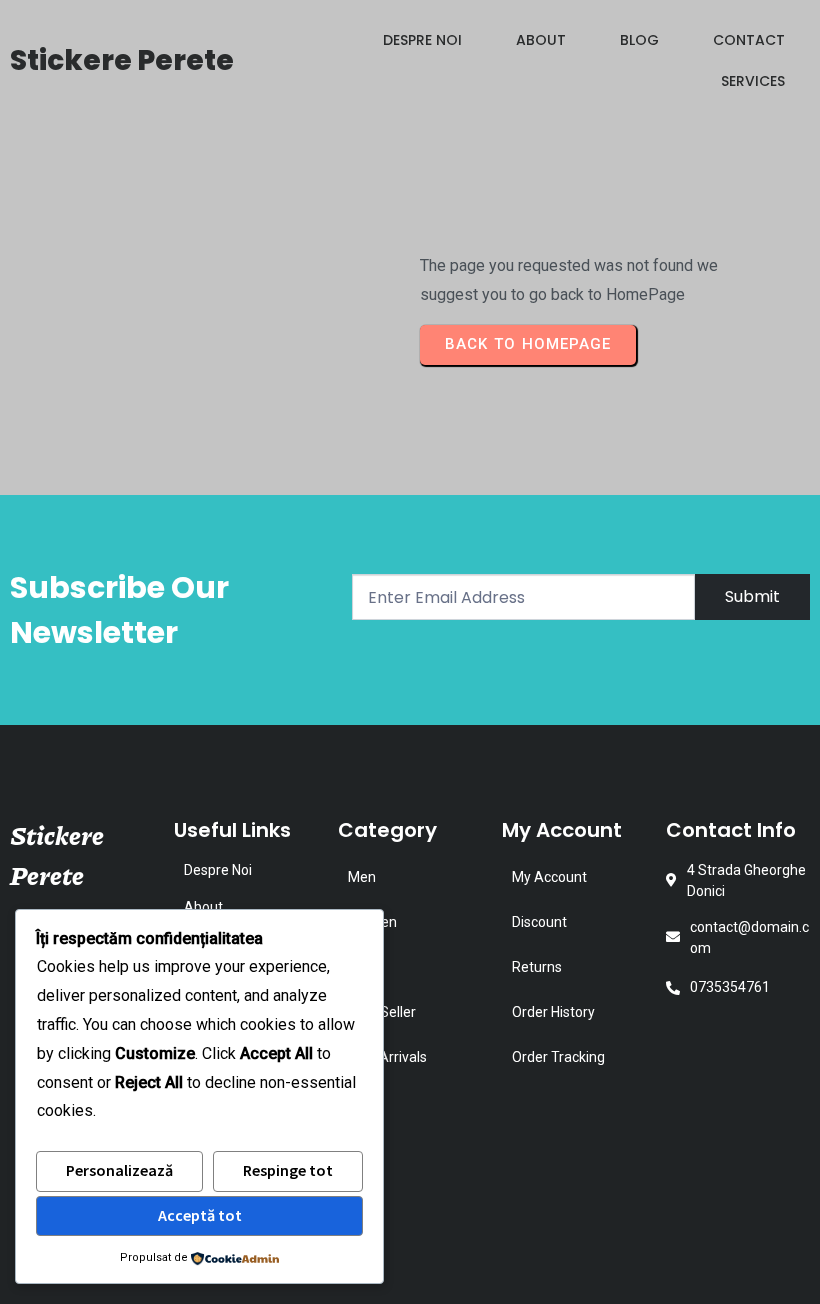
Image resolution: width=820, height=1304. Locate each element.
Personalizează (119, 1170)
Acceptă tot (200, 1215)
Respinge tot (288, 1170)
